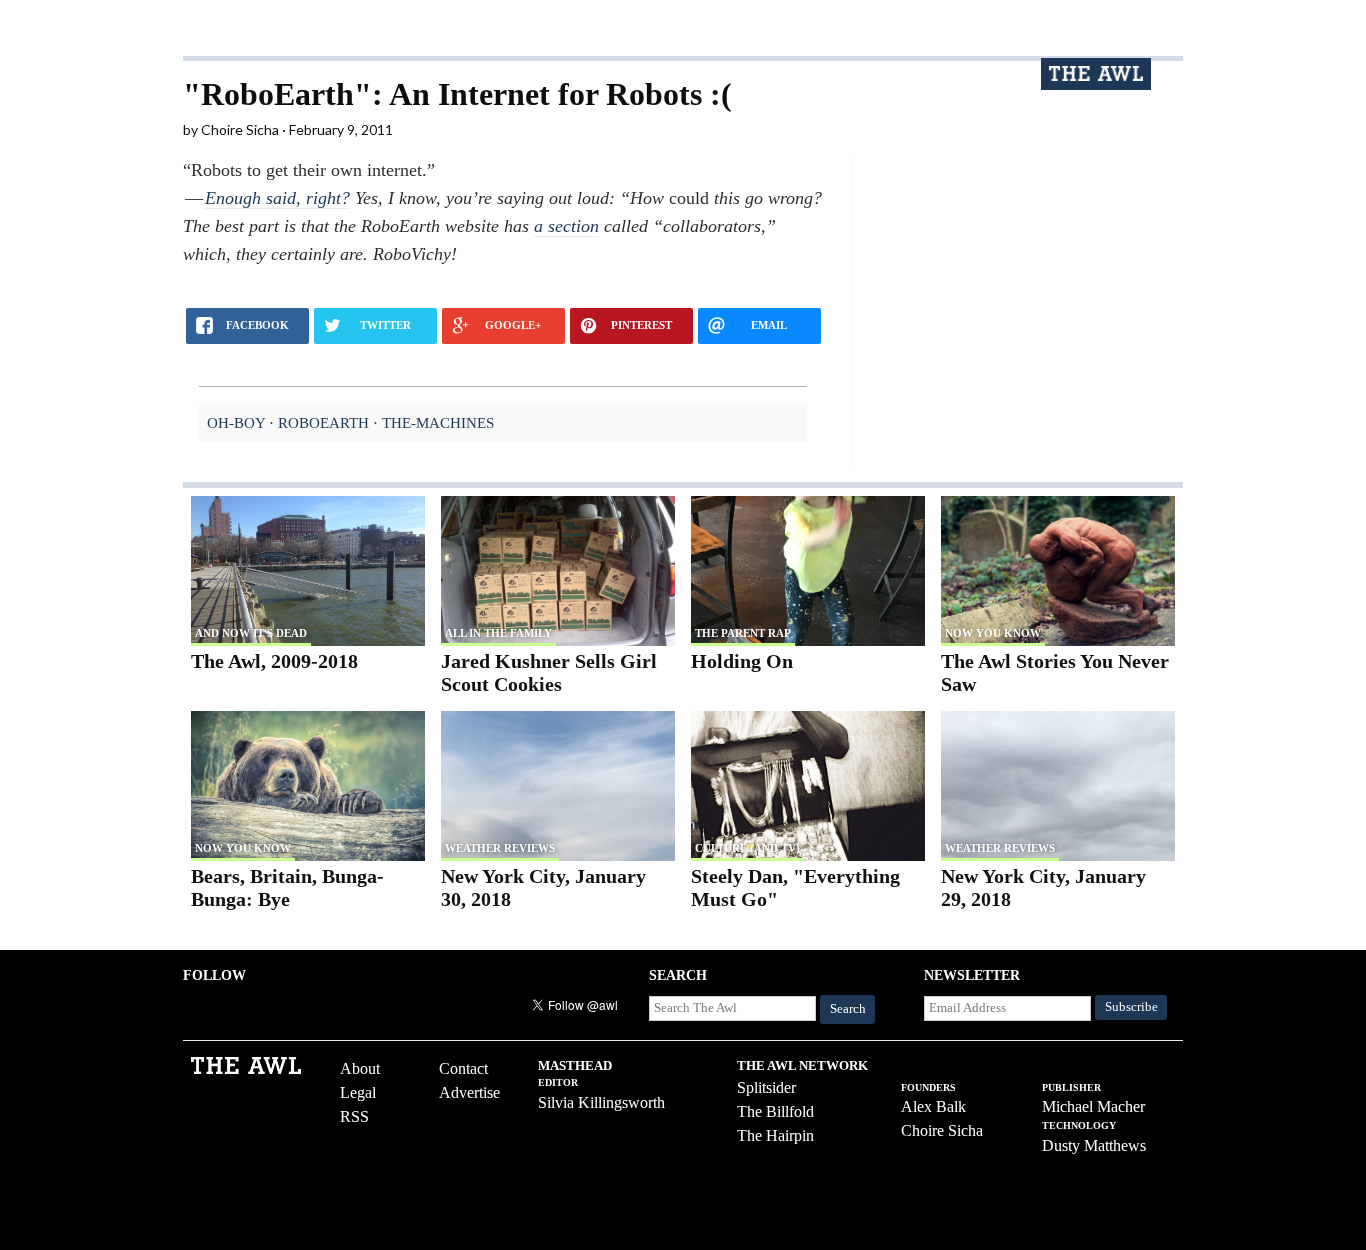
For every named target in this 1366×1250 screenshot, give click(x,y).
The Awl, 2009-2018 (274, 661)
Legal (358, 1092)
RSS (354, 1116)
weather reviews (500, 848)
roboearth (323, 422)
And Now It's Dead (251, 633)
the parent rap (743, 633)
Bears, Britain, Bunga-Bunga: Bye (287, 887)
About (360, 1068)
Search (848, 1009)
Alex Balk (933, 1106)
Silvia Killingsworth (601, 1102)
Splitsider (766, 1087)
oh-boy (236, 422)
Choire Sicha (942, 1130)
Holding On (742, 661)
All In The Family (498, 633)
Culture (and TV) (747, 848)
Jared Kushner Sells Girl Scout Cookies (549, 672)
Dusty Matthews (1094, 1145)
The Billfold (775, 1111)
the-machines (438, 422)
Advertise (469, 1092)
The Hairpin (775, 1135)
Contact (463, 1068)
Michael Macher (1093, 1106)
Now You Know (993, 633)
